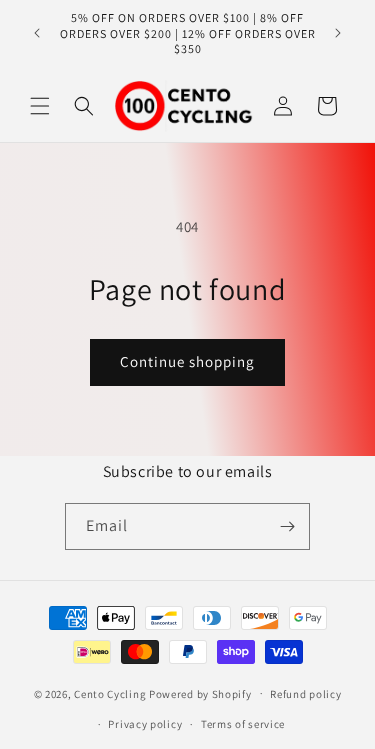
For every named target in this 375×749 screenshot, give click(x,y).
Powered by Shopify (200, 693)
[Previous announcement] (37, 33)
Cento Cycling (110, 693)
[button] (40, 106)
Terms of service (243, 724)
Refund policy (305, 694)
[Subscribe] (287, 526)
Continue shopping (187, 361)
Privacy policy (145, 724)
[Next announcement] (338, 33)
